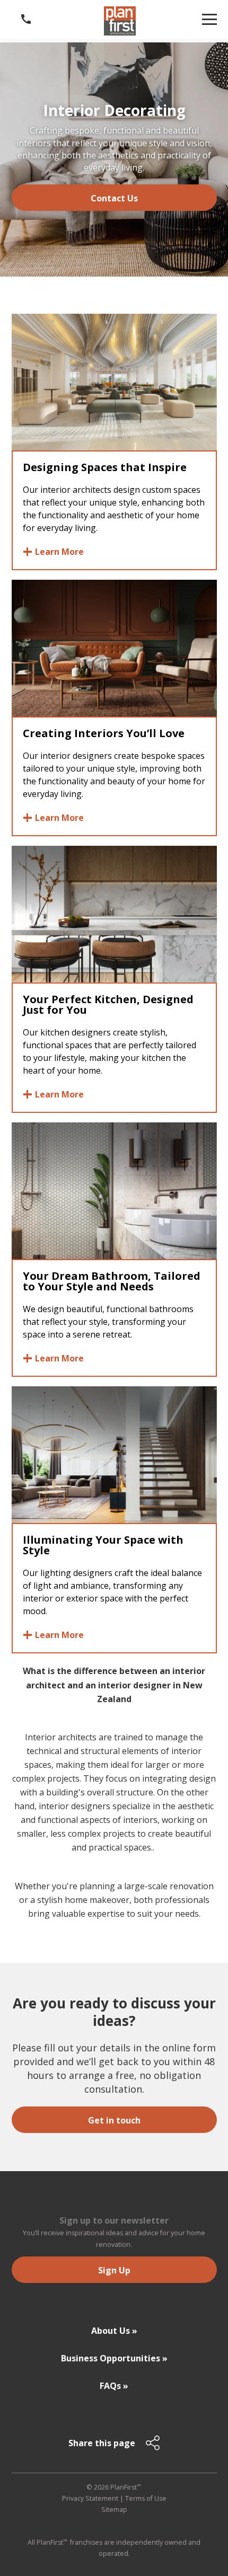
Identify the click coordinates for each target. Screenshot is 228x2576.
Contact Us (114, 198)
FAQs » (114, 2386)
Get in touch (114, 2120)
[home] (120, 21)
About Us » (114, 2331)
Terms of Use (146, 2498)
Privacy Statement (90, 2498)
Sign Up (114, 2270)
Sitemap (114, 2509)
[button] (209, 19)
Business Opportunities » (114, 2358)
